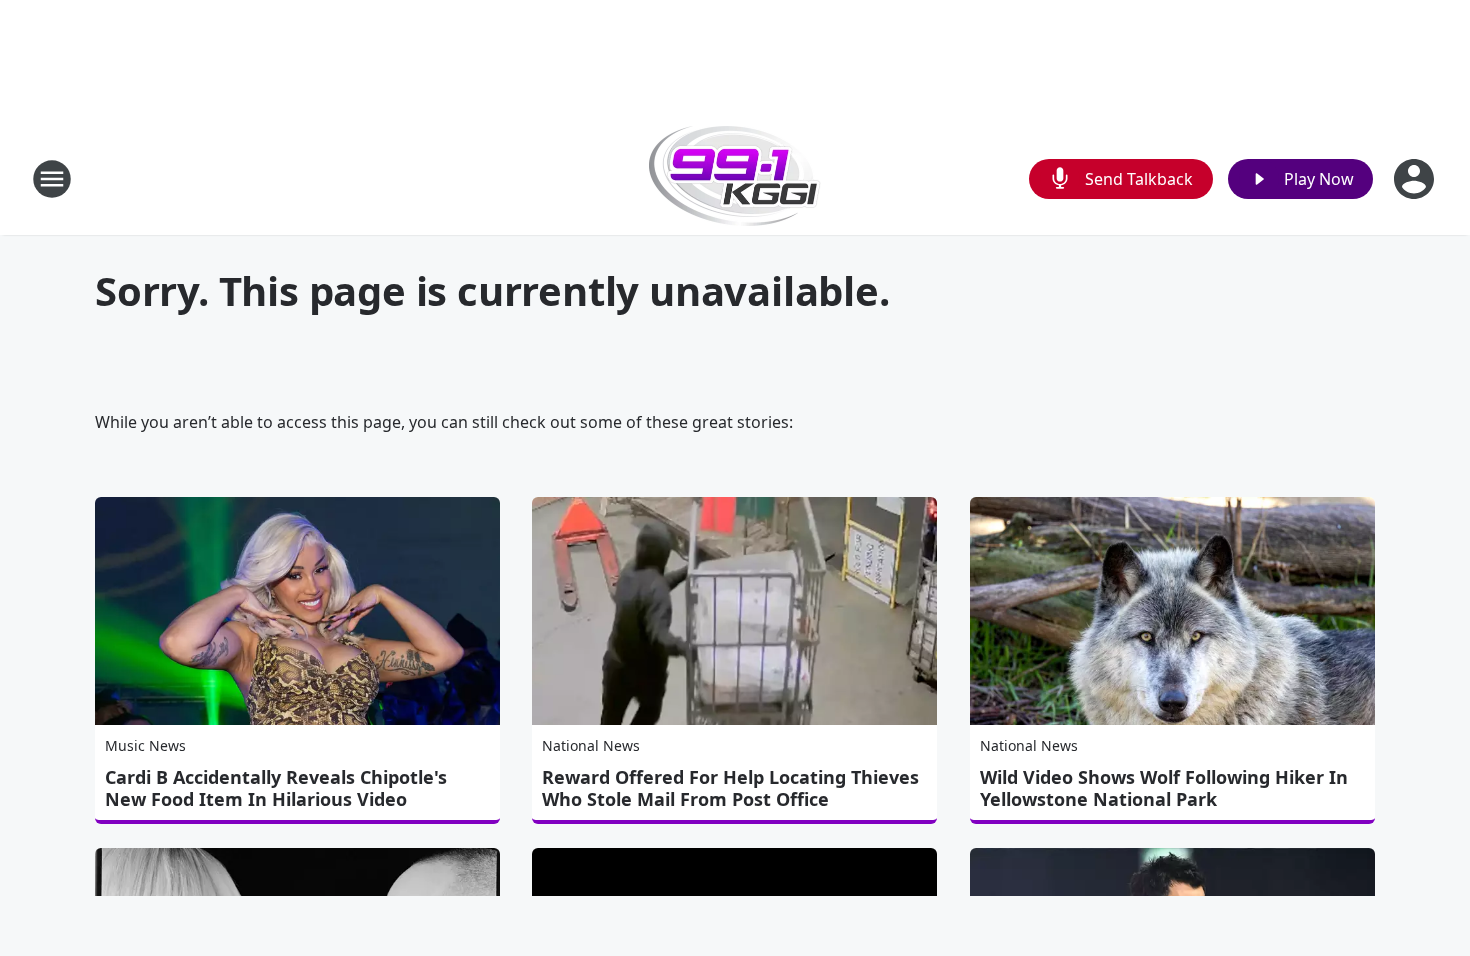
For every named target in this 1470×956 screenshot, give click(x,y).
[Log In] (1416, 179)
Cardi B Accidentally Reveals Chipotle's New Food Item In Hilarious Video (276, 788)
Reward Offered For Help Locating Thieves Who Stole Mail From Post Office (730, 788)
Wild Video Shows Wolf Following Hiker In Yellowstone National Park (1164, 788)
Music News (145, 745)
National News (591, 745)
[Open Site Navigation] (52, 179)
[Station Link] (735, 178)
